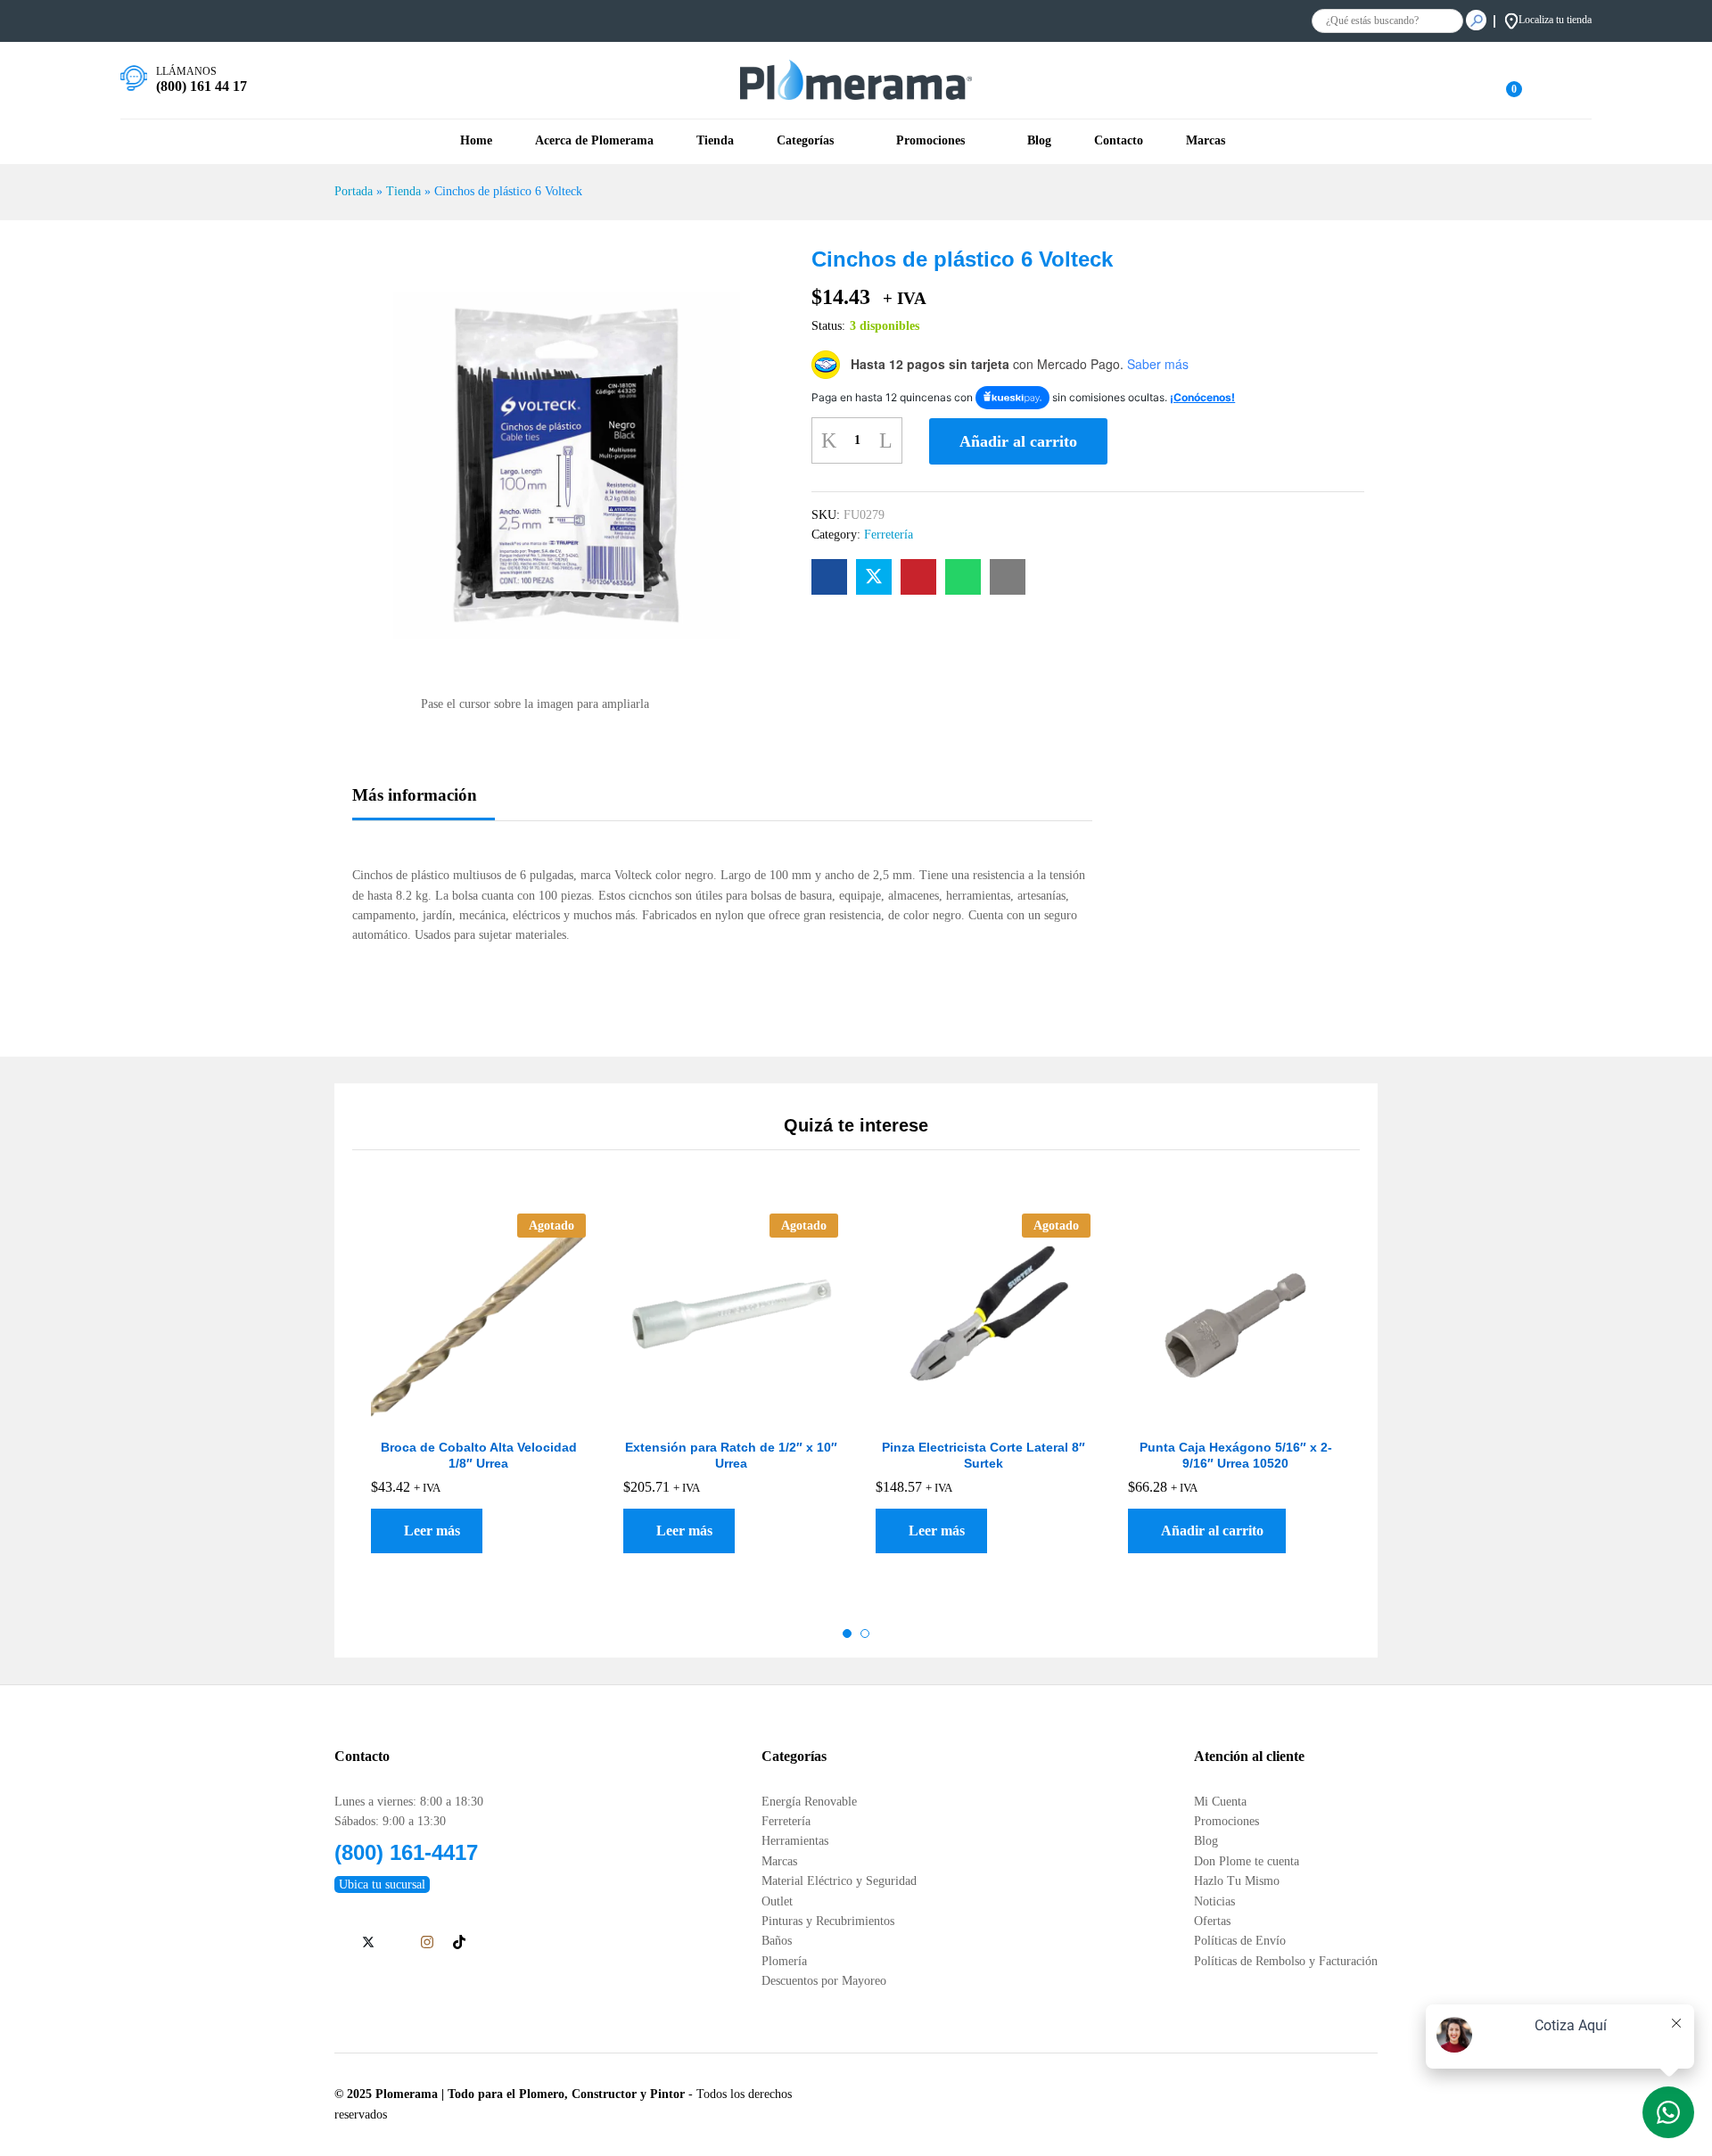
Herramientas (795, 1841)
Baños (777, 1941)
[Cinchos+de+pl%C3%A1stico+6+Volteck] (874, 577)
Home (476, 141)
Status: (828, 326)
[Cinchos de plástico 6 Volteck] (829, 577)
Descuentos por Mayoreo (824, 1981)
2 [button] (865, 1633)
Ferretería (889, 535)
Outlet (777, 1901)
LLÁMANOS (186, 71)
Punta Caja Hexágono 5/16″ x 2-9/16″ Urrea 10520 (1236, 1455)
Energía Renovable (809, 1802)
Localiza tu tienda (1555, 20)
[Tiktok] (459, 1943)
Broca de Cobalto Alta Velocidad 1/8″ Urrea (479, 1455)
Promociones (1226, 1821)
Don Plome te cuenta (1247, 1861)
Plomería (784, 1961)
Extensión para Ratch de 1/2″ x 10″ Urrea (731, 1455)
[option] (478, 1407)
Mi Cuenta (1220, 1802)
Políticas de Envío (1240, 1941)
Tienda (715, 141)
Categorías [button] (805, 141)
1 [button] (847, 1633)
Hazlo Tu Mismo (1237, 1881)
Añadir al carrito (1018, 441)
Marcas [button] (1206, 141)
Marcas (779, 1861)
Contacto (1119, 141)
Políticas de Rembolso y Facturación (1286, 1961)
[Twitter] (368, 1944)
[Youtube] (397, 1944)
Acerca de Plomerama (594, 141)
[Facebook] (339, 1944)
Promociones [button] (930, 141)
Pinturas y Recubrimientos (828, 1921)
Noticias (1214, 1901)
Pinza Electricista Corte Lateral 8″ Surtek (984, 1455)
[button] (1207, 1531)
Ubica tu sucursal (382, 1884)
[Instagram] (427, 1943)
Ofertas (1212, 1921)
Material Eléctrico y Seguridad (839, 1881)
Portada (354, 191)
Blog (1039, 141)
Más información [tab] (415, 795)
